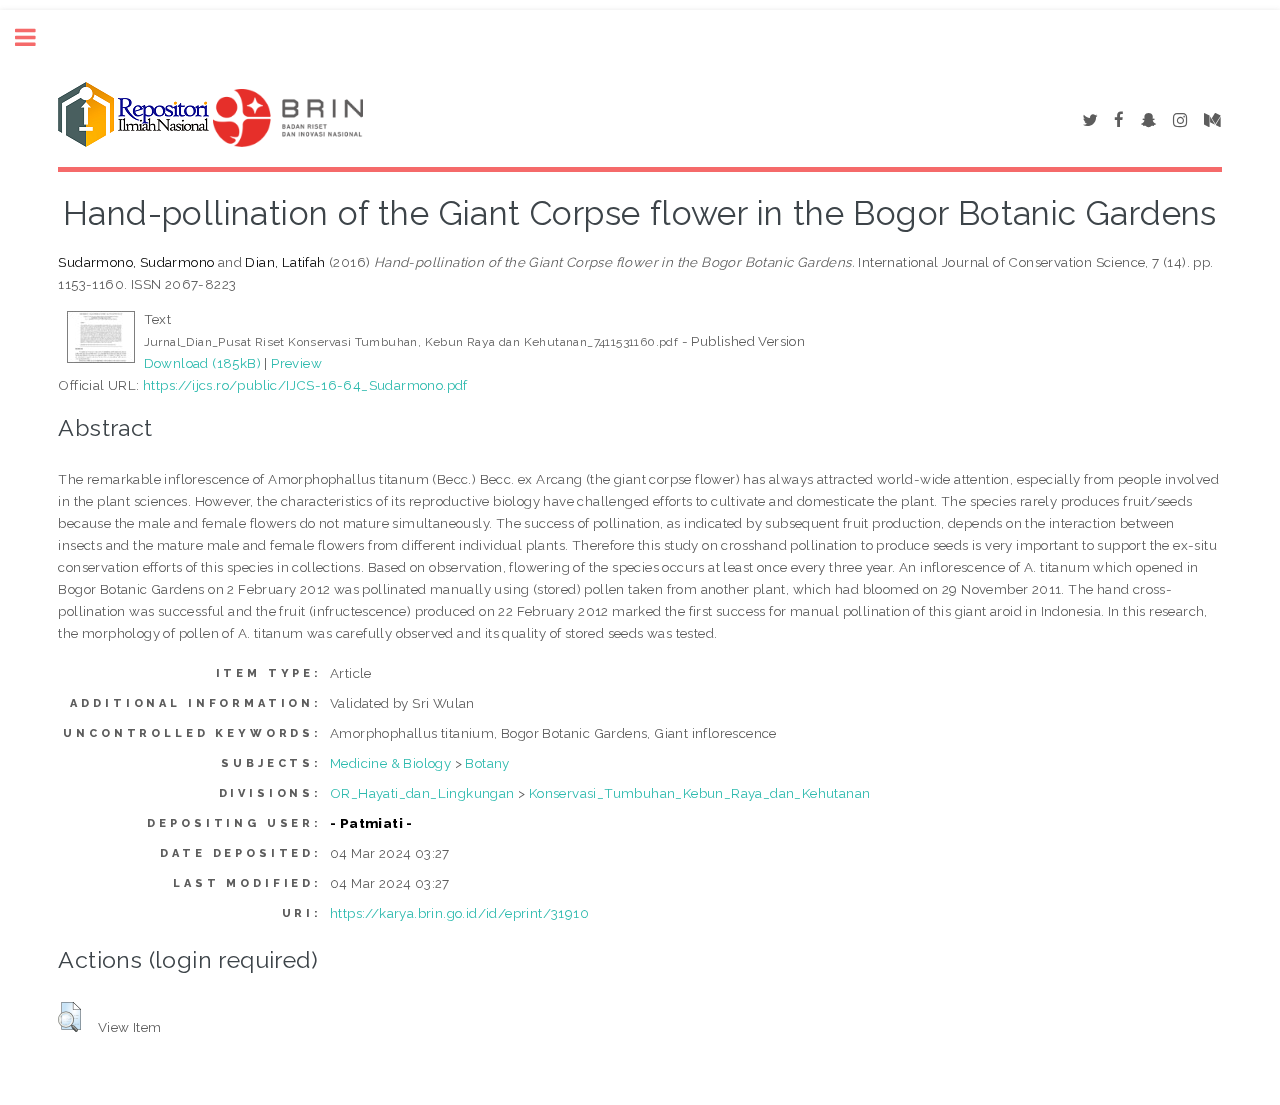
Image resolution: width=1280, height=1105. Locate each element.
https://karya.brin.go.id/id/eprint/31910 (459, 913)
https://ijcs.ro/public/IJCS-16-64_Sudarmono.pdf (305, 385)
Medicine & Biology (390, 763)
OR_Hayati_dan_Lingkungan (422, 793)
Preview (296, 363)
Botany (487, 763)
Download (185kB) (202, 363)
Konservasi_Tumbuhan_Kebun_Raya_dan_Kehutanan (700, 793)
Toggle (36, 37)
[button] (69, 1017)
